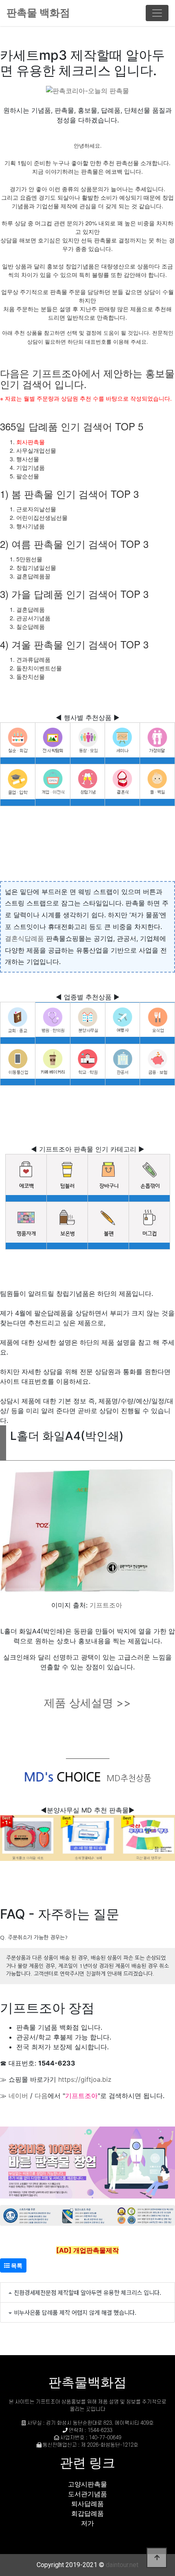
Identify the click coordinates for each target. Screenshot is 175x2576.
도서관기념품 (87, 2494)
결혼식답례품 (24, 938)
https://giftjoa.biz (85, 2079)
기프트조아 (106, 1605)
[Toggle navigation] (157, 13)
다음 (41, 2096)
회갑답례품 (87, 2513)
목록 (16, 2265)
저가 (87, 2523)
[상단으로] (157, 2558)
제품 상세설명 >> (87, 1703)
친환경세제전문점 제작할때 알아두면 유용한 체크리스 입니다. (87, 2292)
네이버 (18, 2096)
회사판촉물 (31, 442)
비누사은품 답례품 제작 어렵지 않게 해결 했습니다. (75, 2312)
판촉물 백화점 (38, 13)
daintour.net (122, 2565)
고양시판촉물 (87, 2484)
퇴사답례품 (87, 2504)
